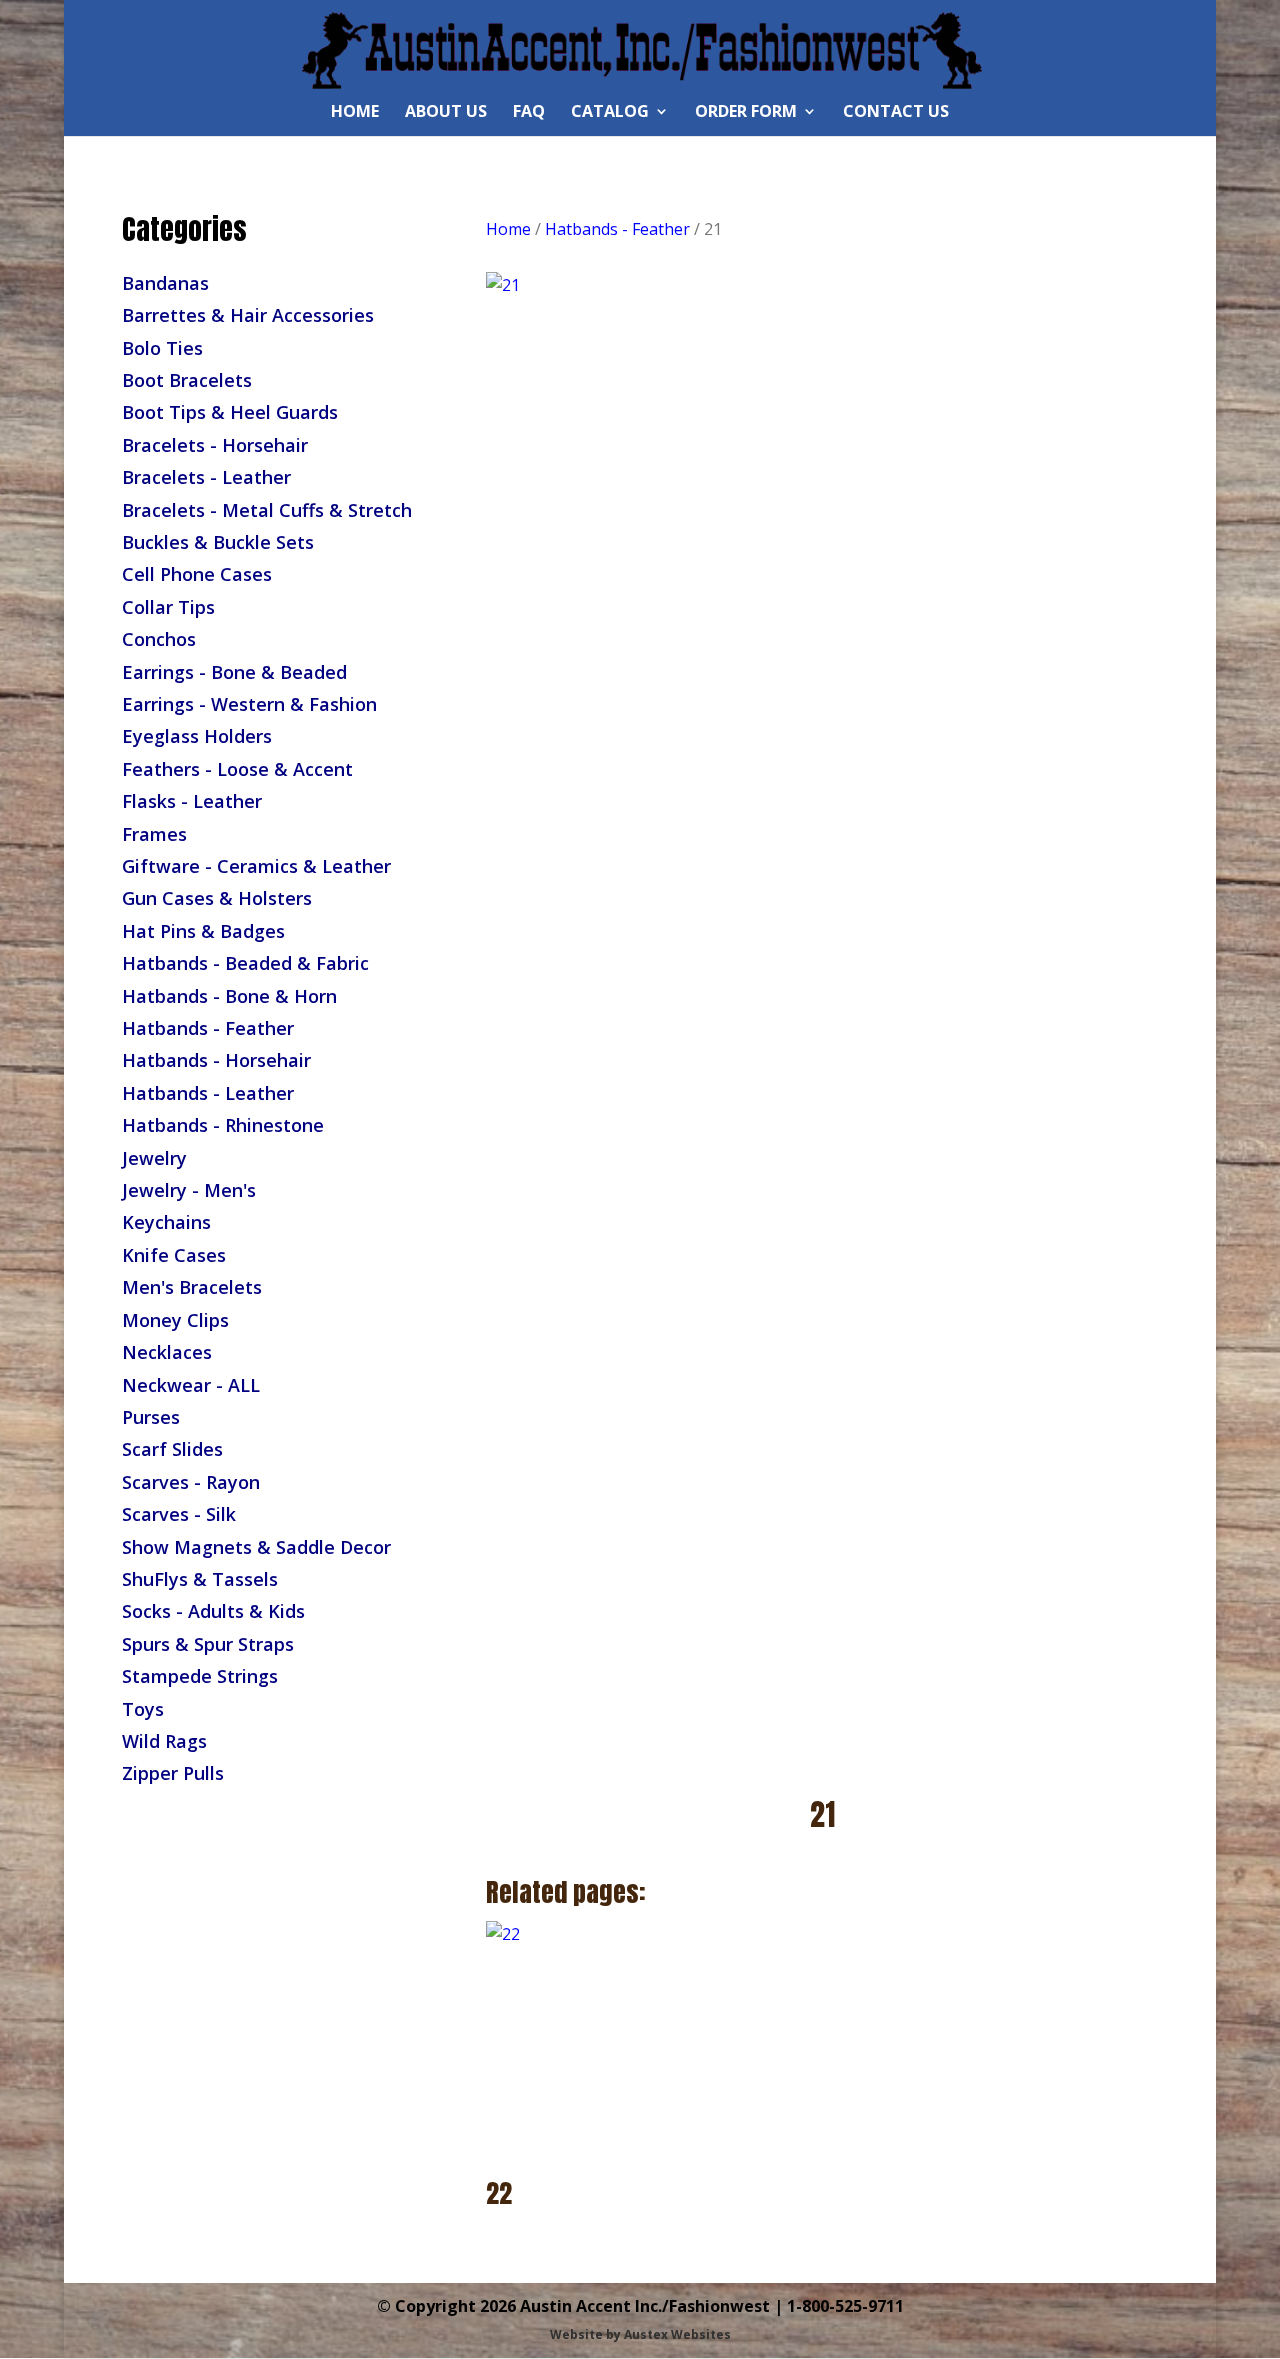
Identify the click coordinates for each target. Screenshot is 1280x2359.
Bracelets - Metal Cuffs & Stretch (267, 510)
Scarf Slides (172, 1449)
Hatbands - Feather (208, 1028)
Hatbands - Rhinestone (223, 1125)
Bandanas (165, 283)
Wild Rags (164, 1741)
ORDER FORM (746, 113)
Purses (151, 1417)
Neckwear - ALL (191, 1385)
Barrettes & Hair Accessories (248, 315)
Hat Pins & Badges (203, 931)
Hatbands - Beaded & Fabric (245, 963)
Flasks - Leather (192, 801)
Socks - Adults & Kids (213, 1611)
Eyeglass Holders (197, 736)
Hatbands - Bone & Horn (229, 996)
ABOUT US (446, 113)
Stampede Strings (200, 1676)
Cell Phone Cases (197, 574)
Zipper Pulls (173, 1773)
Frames (154, 834)
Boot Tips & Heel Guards (230, 412)
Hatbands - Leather (208, 1093)
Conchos (159, 639)
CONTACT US (896, 113)
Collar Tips (168, 607)
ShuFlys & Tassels (200, 1579)
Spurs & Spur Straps (208, 1644)
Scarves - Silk (179, 1514)
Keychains (166, 1222)
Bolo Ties (162, 348)
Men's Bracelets (192, 1287)
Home (508, 229)
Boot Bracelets (187, 380)
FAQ (529, 113)
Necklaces (167, 1352)
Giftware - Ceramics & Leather (256, 866)
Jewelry (154, 1158)
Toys (143, 1709)
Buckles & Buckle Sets (218, 542)
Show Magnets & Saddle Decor (256, 1547)
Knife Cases (174, 1255)
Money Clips (175, 1320)
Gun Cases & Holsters (217, 898)
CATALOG (610, 113)
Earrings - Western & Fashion (249, 704)
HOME (355, 113)
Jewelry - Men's (189, 1190)
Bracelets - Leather (206, 477)
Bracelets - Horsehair (215, 445)
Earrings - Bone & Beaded (234, 672)
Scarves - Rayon (191, 1482)
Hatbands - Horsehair (216, 1060)
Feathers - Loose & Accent (237, 769)
